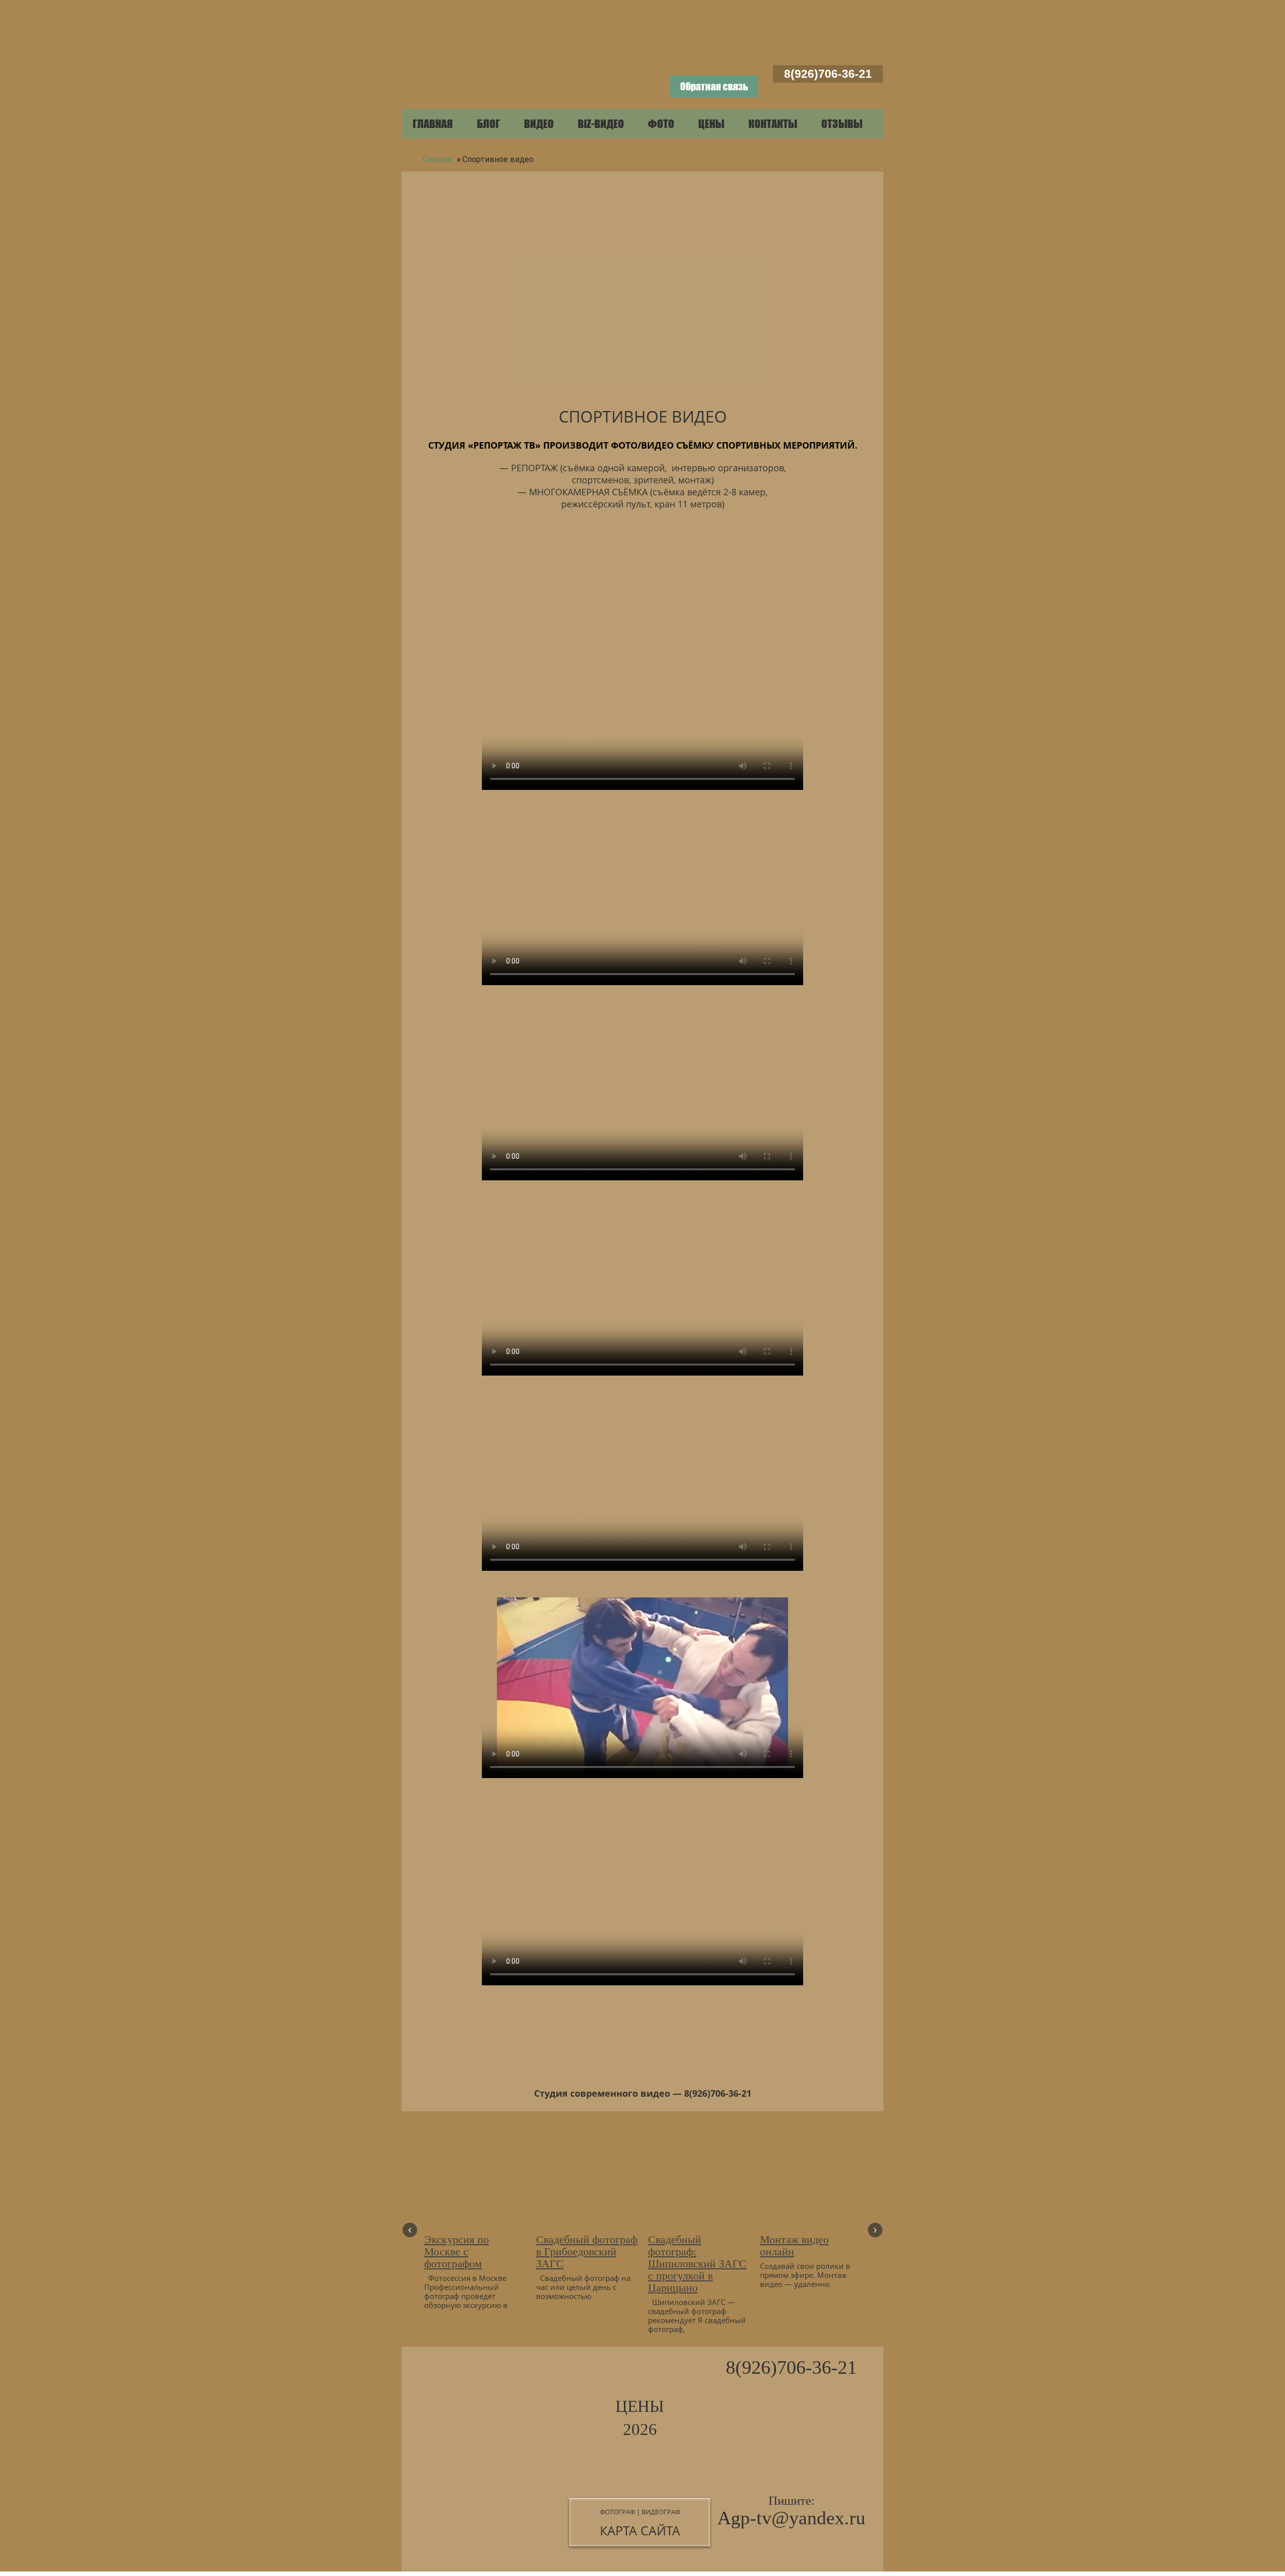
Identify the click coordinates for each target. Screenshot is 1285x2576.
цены (711, 124)
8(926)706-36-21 (828, 74)
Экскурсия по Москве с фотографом (457, 2252)
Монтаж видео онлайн (794, 2246)
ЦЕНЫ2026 (640, 2418)
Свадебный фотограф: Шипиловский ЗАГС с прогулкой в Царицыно (697, 2264)
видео (539, 124)
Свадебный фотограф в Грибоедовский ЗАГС (587, 2252)
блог (488, 124)
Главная (436, 159)
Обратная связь (714, 86)
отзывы (842, 124)
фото (661, 124)
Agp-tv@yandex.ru (791, 2518)
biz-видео (601, 124)
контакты (773, 124)
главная (433, 124)
